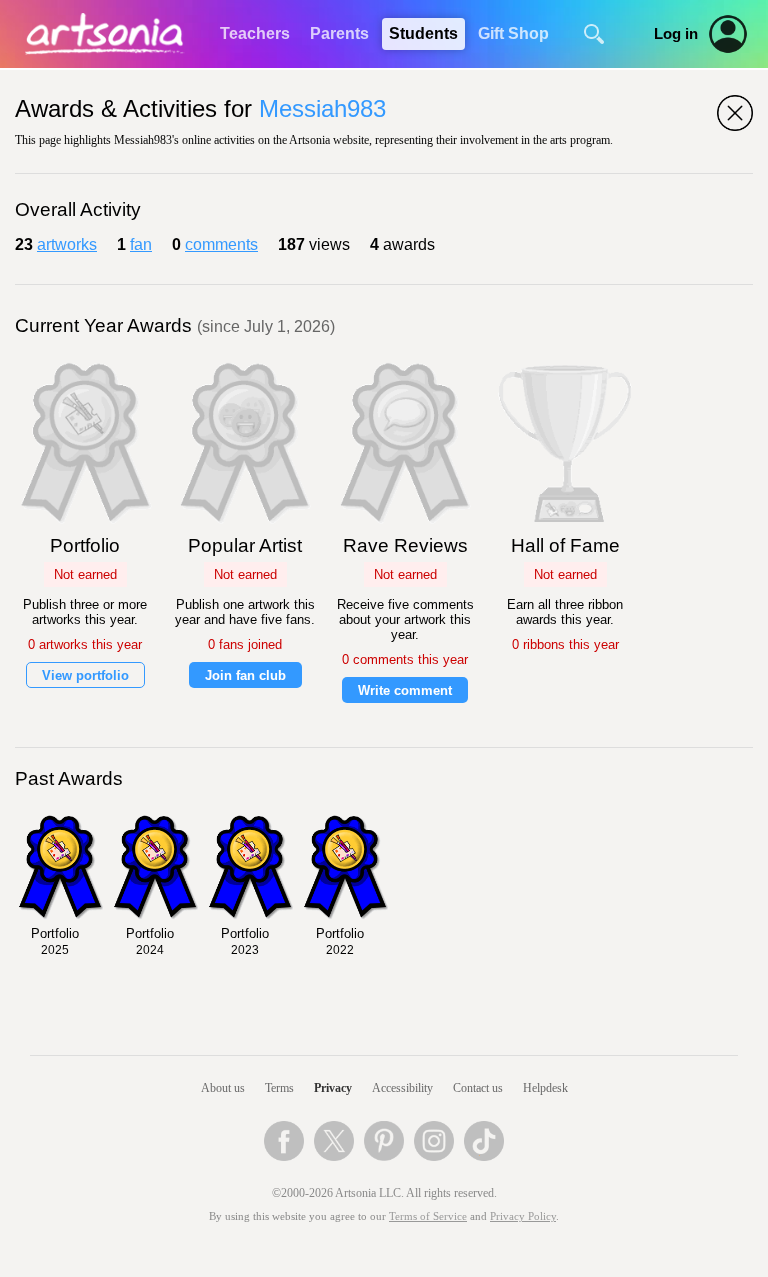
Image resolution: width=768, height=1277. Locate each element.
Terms (279, 1088)
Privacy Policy (523, 1216)
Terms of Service (428, 1216)
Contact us (478, 1088)
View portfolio (85, 675)
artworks (67, 244)
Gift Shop (513, 33)
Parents (339, 33)
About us (223, 1088)
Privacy (333, 1088)
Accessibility (402, 1088)
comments (221, 244)
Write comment (405, 690)
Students (423, 33)
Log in (676, 34)
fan (141, 244)
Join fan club (245, 675)
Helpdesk (545, 1088)
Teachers (255, 33)
